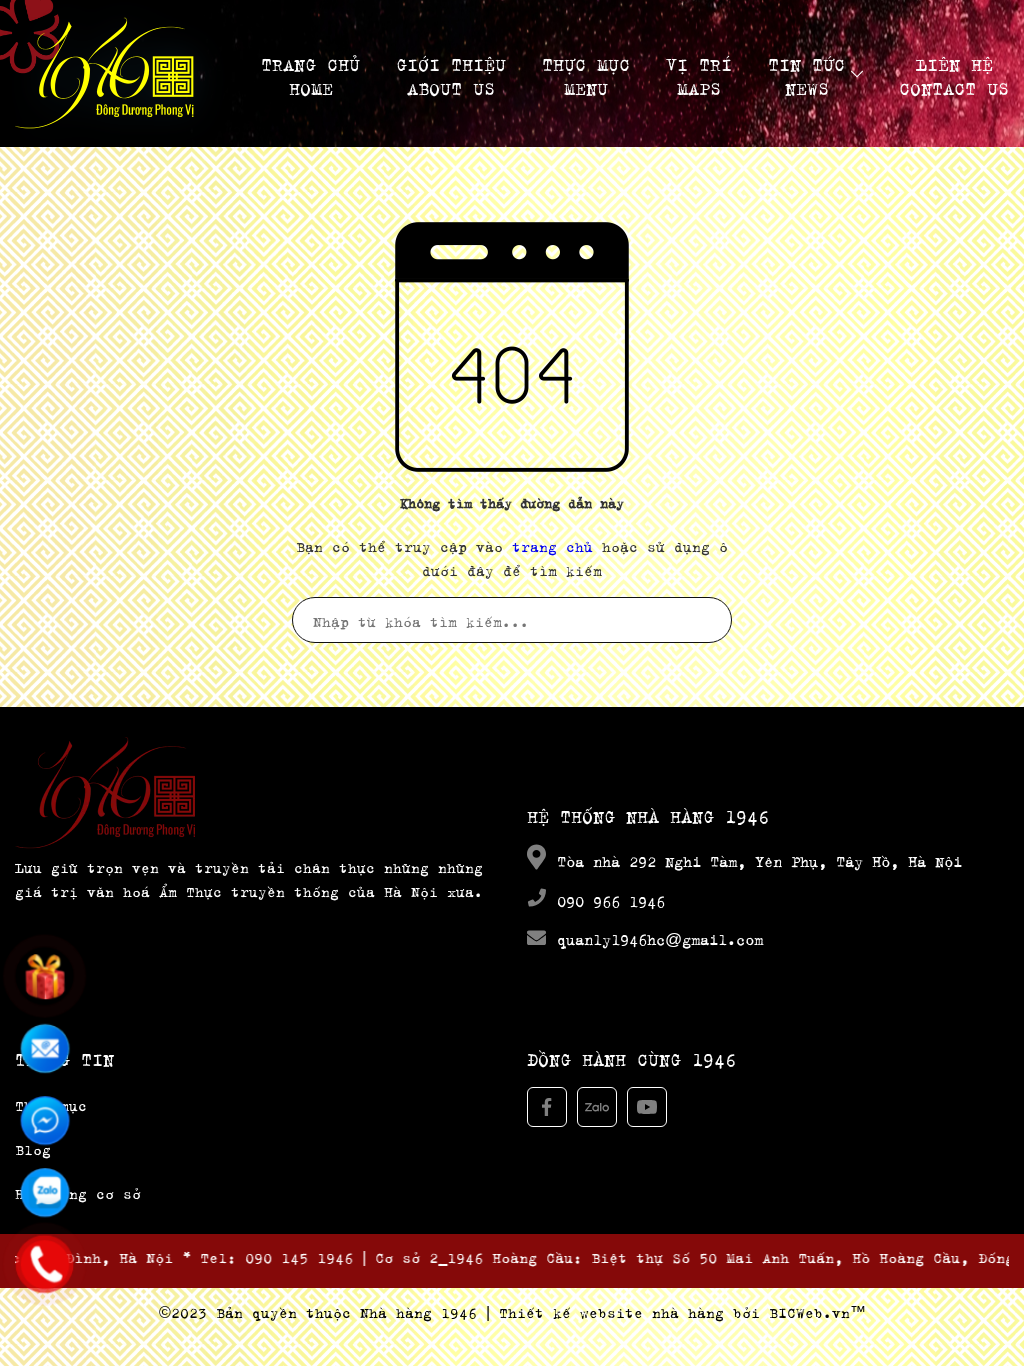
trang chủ (552, 544)
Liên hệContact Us (954, 74)
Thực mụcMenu (586, 74)
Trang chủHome (310, 74)
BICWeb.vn (809, 1310)
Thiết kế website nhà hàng (611, 1310)
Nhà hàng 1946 (418, 1310)
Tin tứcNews (806, 74)
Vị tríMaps (699, 74)
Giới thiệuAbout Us (451, 74)
